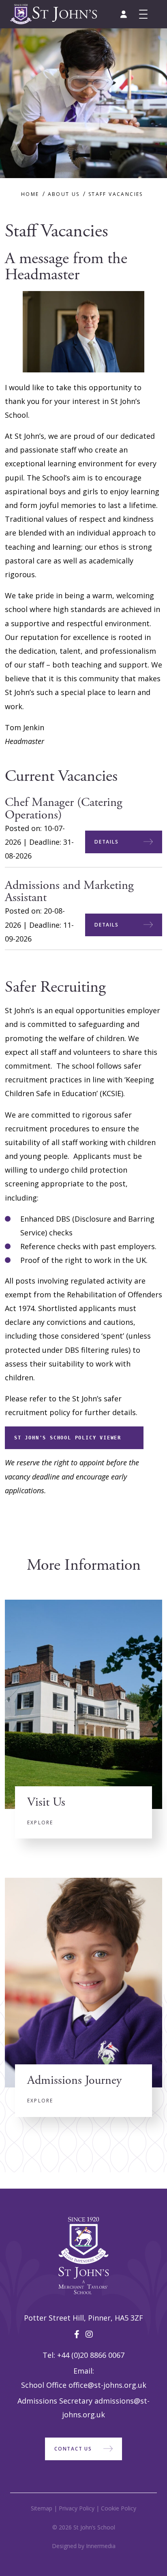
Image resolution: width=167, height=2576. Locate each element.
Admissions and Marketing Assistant (69, 892)
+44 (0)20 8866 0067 (91, 2355)
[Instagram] (89, 2334)
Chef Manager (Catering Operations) (64, 809)
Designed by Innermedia (84, 2546)
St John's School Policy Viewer (68, 1438)
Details (107, 842)
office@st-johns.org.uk (107, 2385)
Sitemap (42, 2508)
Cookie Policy (119, 2508)
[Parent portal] (124, 14)
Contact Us (73, 2449)
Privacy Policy (77, 2508)
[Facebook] (77, 2334)
